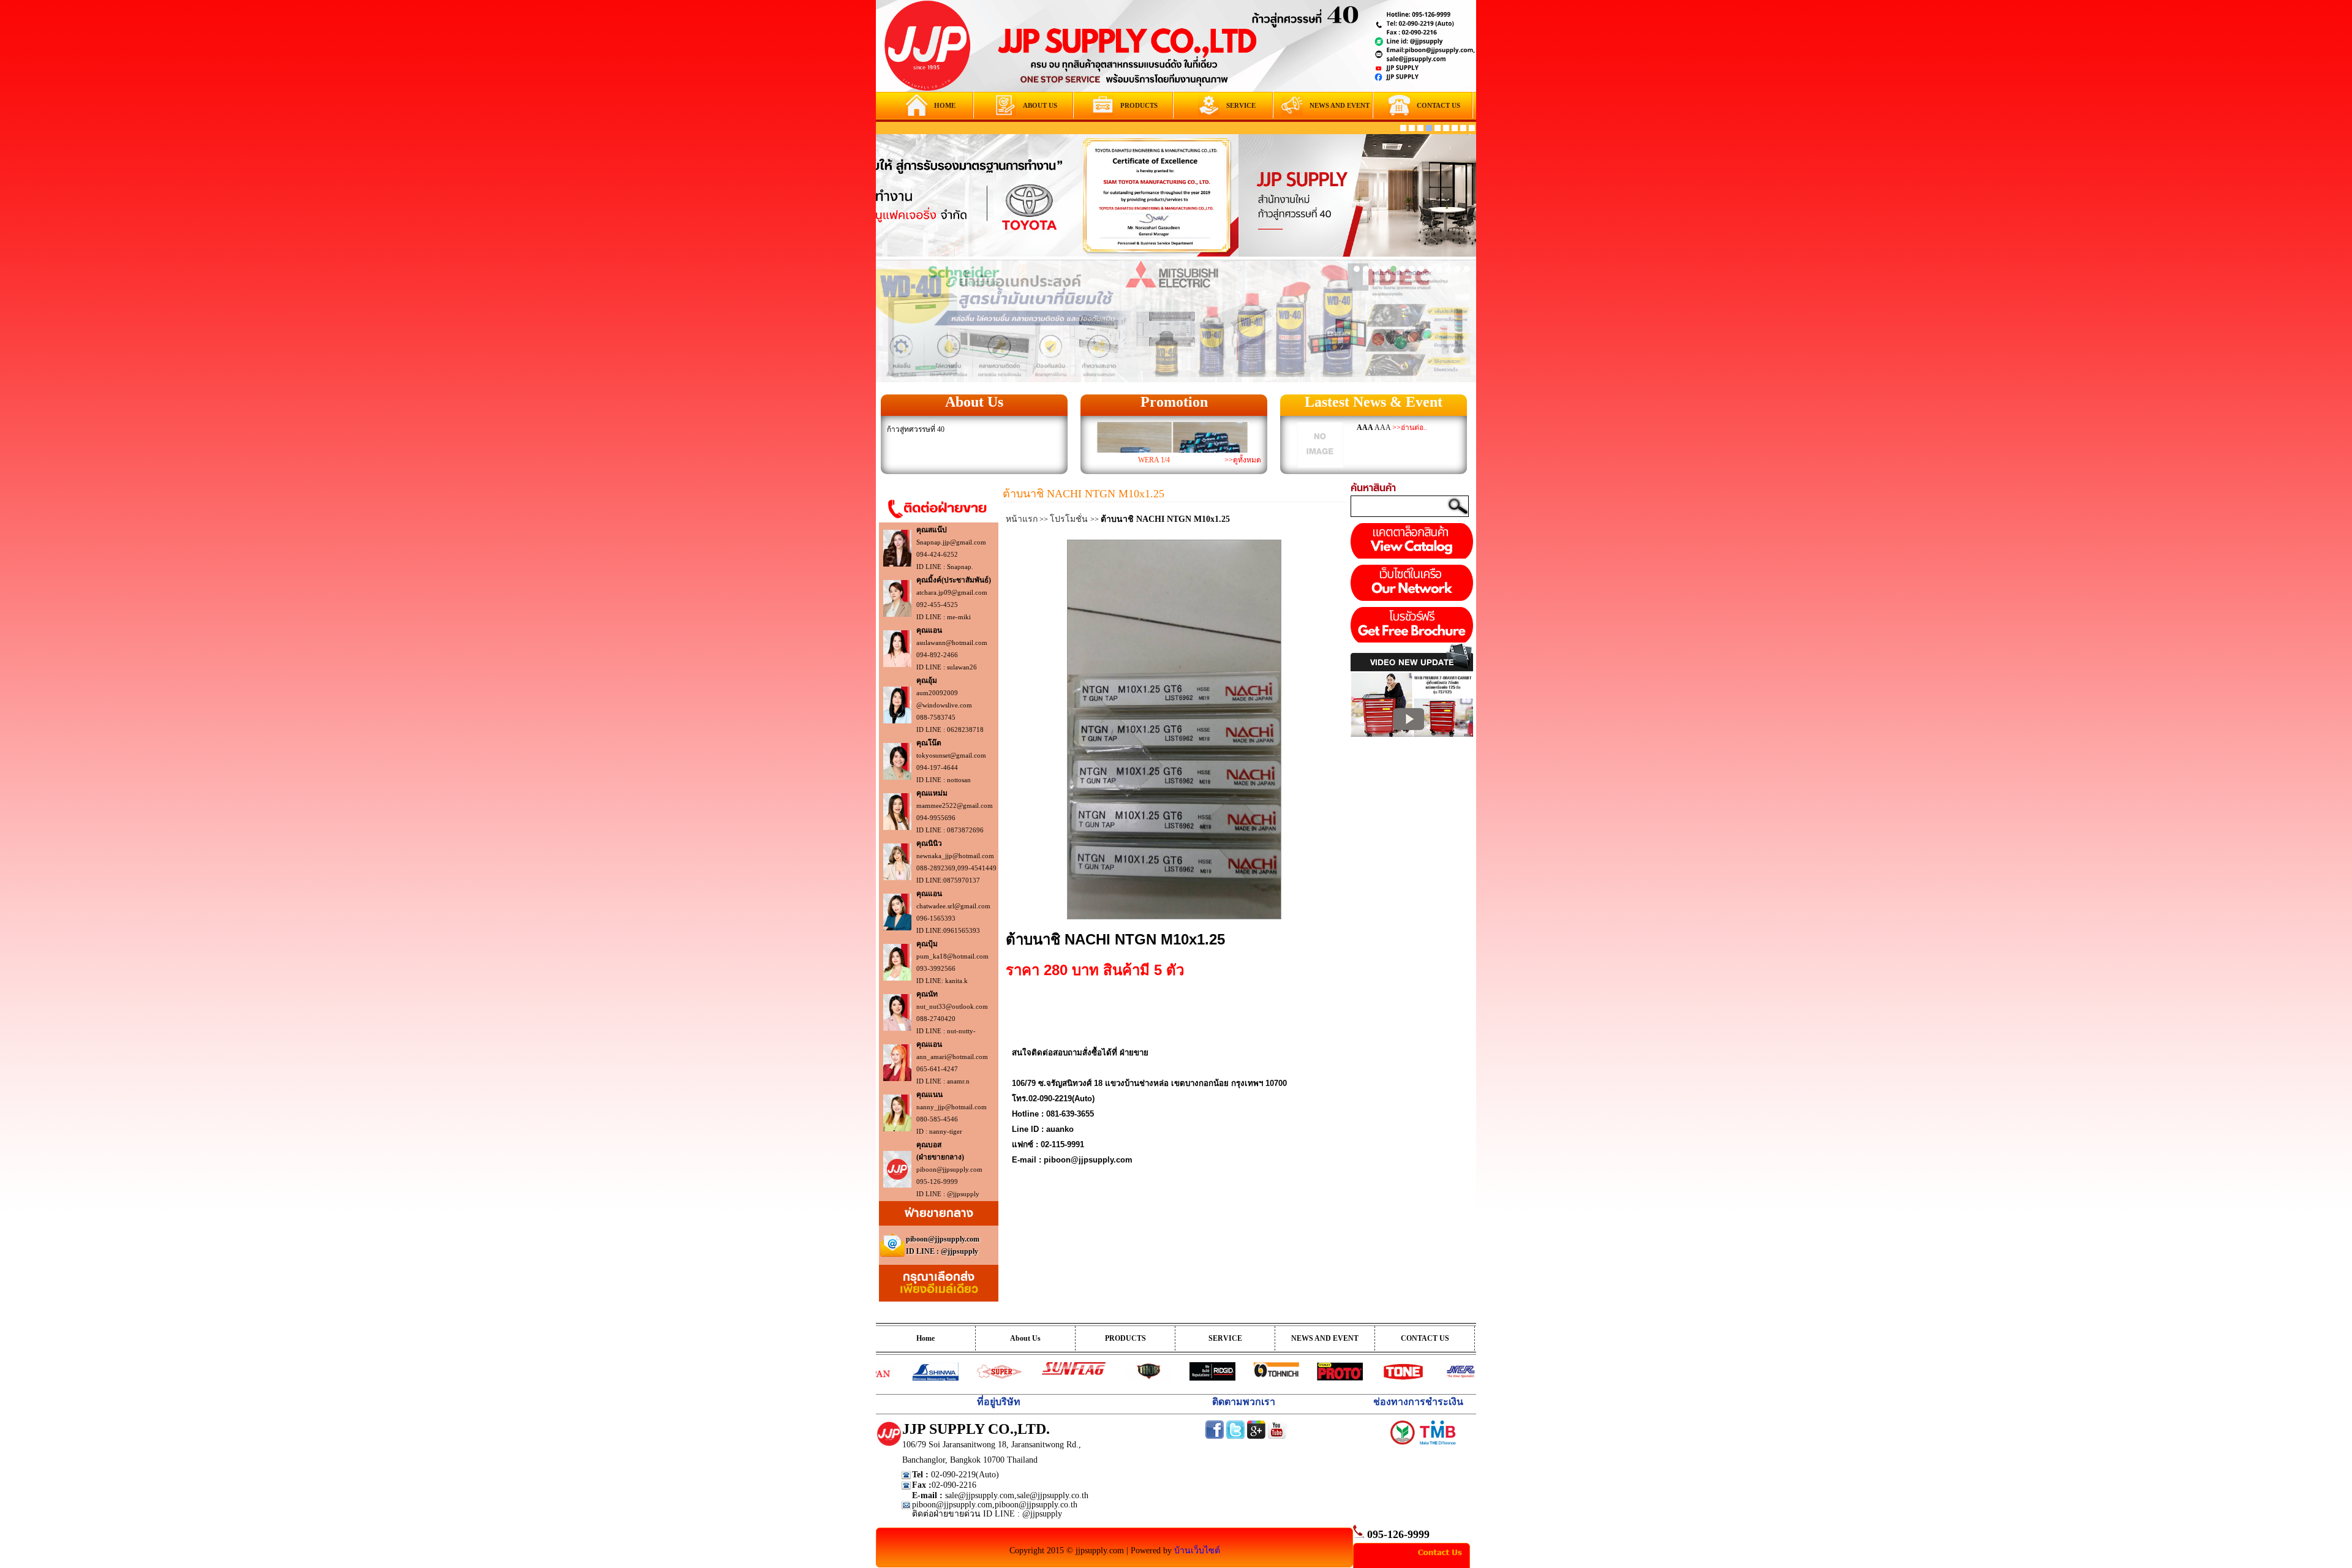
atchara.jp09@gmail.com (952, 592)
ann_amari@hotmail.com (952, 1057)
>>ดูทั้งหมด (1243, 460)
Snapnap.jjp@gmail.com (951, 542)
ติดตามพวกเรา (1244, 1402)
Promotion (1174, 402)
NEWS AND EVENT (1325, 1338)
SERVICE (1225, 1338)
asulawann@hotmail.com (952, 643)
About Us (974, 402)
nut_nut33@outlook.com (952, 1006)
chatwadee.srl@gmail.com (953, 906)
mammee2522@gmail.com (955, 805)
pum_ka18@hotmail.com (952, 956)
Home (925, 1338)
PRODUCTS (1125, 1338)
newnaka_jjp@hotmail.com (955, 856)
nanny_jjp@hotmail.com (952, 1107)
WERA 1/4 (1154, 460)
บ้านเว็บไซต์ (1197, 1551)
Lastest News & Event (1374, 402)
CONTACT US (1425, 1338)
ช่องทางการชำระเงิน (1418, 1402)
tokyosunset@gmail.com (951, 755)
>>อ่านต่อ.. (1410, 428)
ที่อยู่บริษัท (999, 1402)
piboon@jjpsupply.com (949, 1169)
